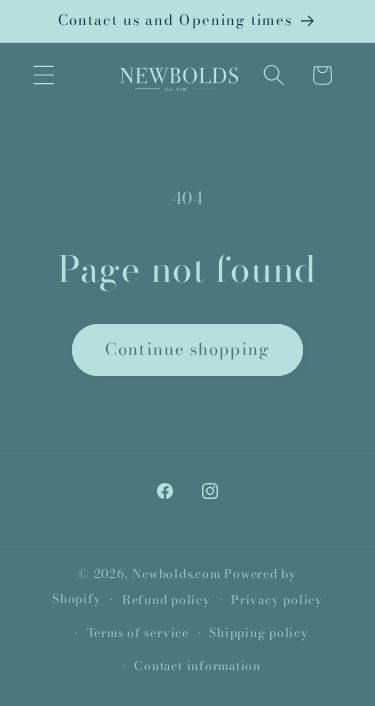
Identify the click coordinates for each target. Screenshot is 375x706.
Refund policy (166, 599)
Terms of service (138, 632)
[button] (44, 75)
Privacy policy (277, 599)
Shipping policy (259, 632)
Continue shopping (187, 349)
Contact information (197, 665)
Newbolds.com (176, 573)
